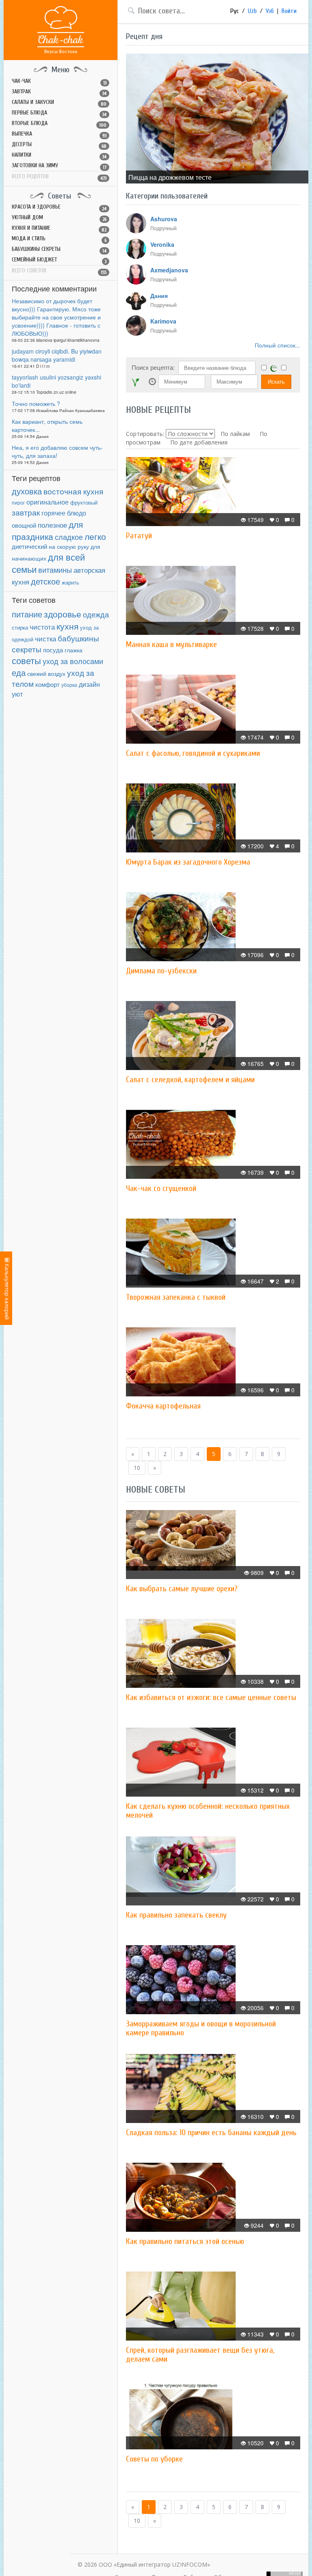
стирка (20, 628)
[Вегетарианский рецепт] (135, 382)
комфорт (48, 684)
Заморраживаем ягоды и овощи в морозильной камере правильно (201, 2028)
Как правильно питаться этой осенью (185, 2241)
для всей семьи (48, 563)
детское (45, 581)
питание (27, 614)
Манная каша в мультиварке (171, 644)
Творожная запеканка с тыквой (176, 1297)
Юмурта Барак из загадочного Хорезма (188, 862)
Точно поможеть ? (36, 403)
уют (17, 694)
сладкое (69, 537)
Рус (235, 11)
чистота (42, 627)
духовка (27, 491)
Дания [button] (159, 296)
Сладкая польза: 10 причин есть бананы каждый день (211, 2133)
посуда (53, 650)
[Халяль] (274, 368)
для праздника (47, 530)
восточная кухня (73, 491)
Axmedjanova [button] (169, 270)
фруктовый (84, 502)
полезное (52, 525)
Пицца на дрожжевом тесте (170, 177)
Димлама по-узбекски (161, 971)
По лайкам (235, 434)
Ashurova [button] (164, 219)
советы (26, 660)
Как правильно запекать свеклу (176, 1915)
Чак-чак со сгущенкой (161, 1188)
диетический (29, 546)
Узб (270, 11)
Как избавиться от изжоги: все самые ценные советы (211, 1697)
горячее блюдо (64, 513)
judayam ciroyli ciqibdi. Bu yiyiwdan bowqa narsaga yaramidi (57, 355)
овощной (24, 525)
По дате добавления (199, 442)
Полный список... (277, 345)
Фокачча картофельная (163, 1406)
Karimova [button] (163, 321)
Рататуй (139, 536)
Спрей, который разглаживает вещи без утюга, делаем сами (200, 2355)
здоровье (63, 614)
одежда (96, 614)
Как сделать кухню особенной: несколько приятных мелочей (208, 1811)
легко (95, 536)
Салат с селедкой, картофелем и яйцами (190, 1080)
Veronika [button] (162, 244)
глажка (74, 650)
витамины (55, 570)
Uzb (252, 11)
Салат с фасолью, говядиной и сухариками (193, 753)
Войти (289, 11)
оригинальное (48, 502)
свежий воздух (46, 673)
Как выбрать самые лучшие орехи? (182, 1589)
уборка (69, 685)
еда (19, 672)
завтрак (26, 512)
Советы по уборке (154, 2459)
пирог (18, 502)
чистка (45, 638)
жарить (70, 583)
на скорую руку (69, 547)
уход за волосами (73, 661)
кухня (67, 626)
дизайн (89, 684)
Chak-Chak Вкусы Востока (61, 30)
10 (137, 1468)
